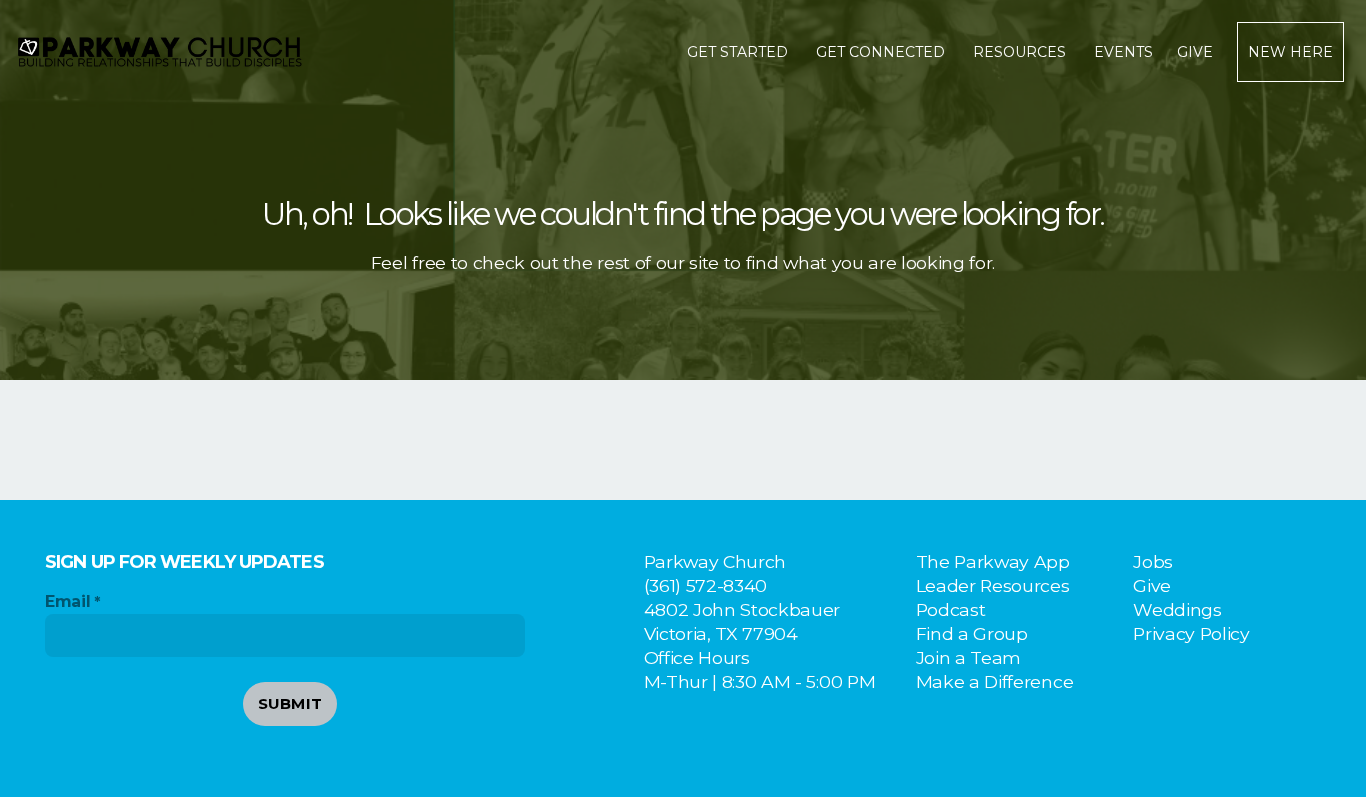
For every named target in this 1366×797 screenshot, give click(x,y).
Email (67, 601)
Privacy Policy (1191, 633)
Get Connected (882, 52)
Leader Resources (993, 585)
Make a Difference (995, 681)
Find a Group (972, 633)
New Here (1290, 52)
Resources (1021, 52)
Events (1123, 52)
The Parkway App (993, 561)
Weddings (1177, 609)
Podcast (951, 609)
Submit (290, 703)
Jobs (1153, 561)
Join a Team (968, 657)
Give (1195, 52)
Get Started (739, 52)
